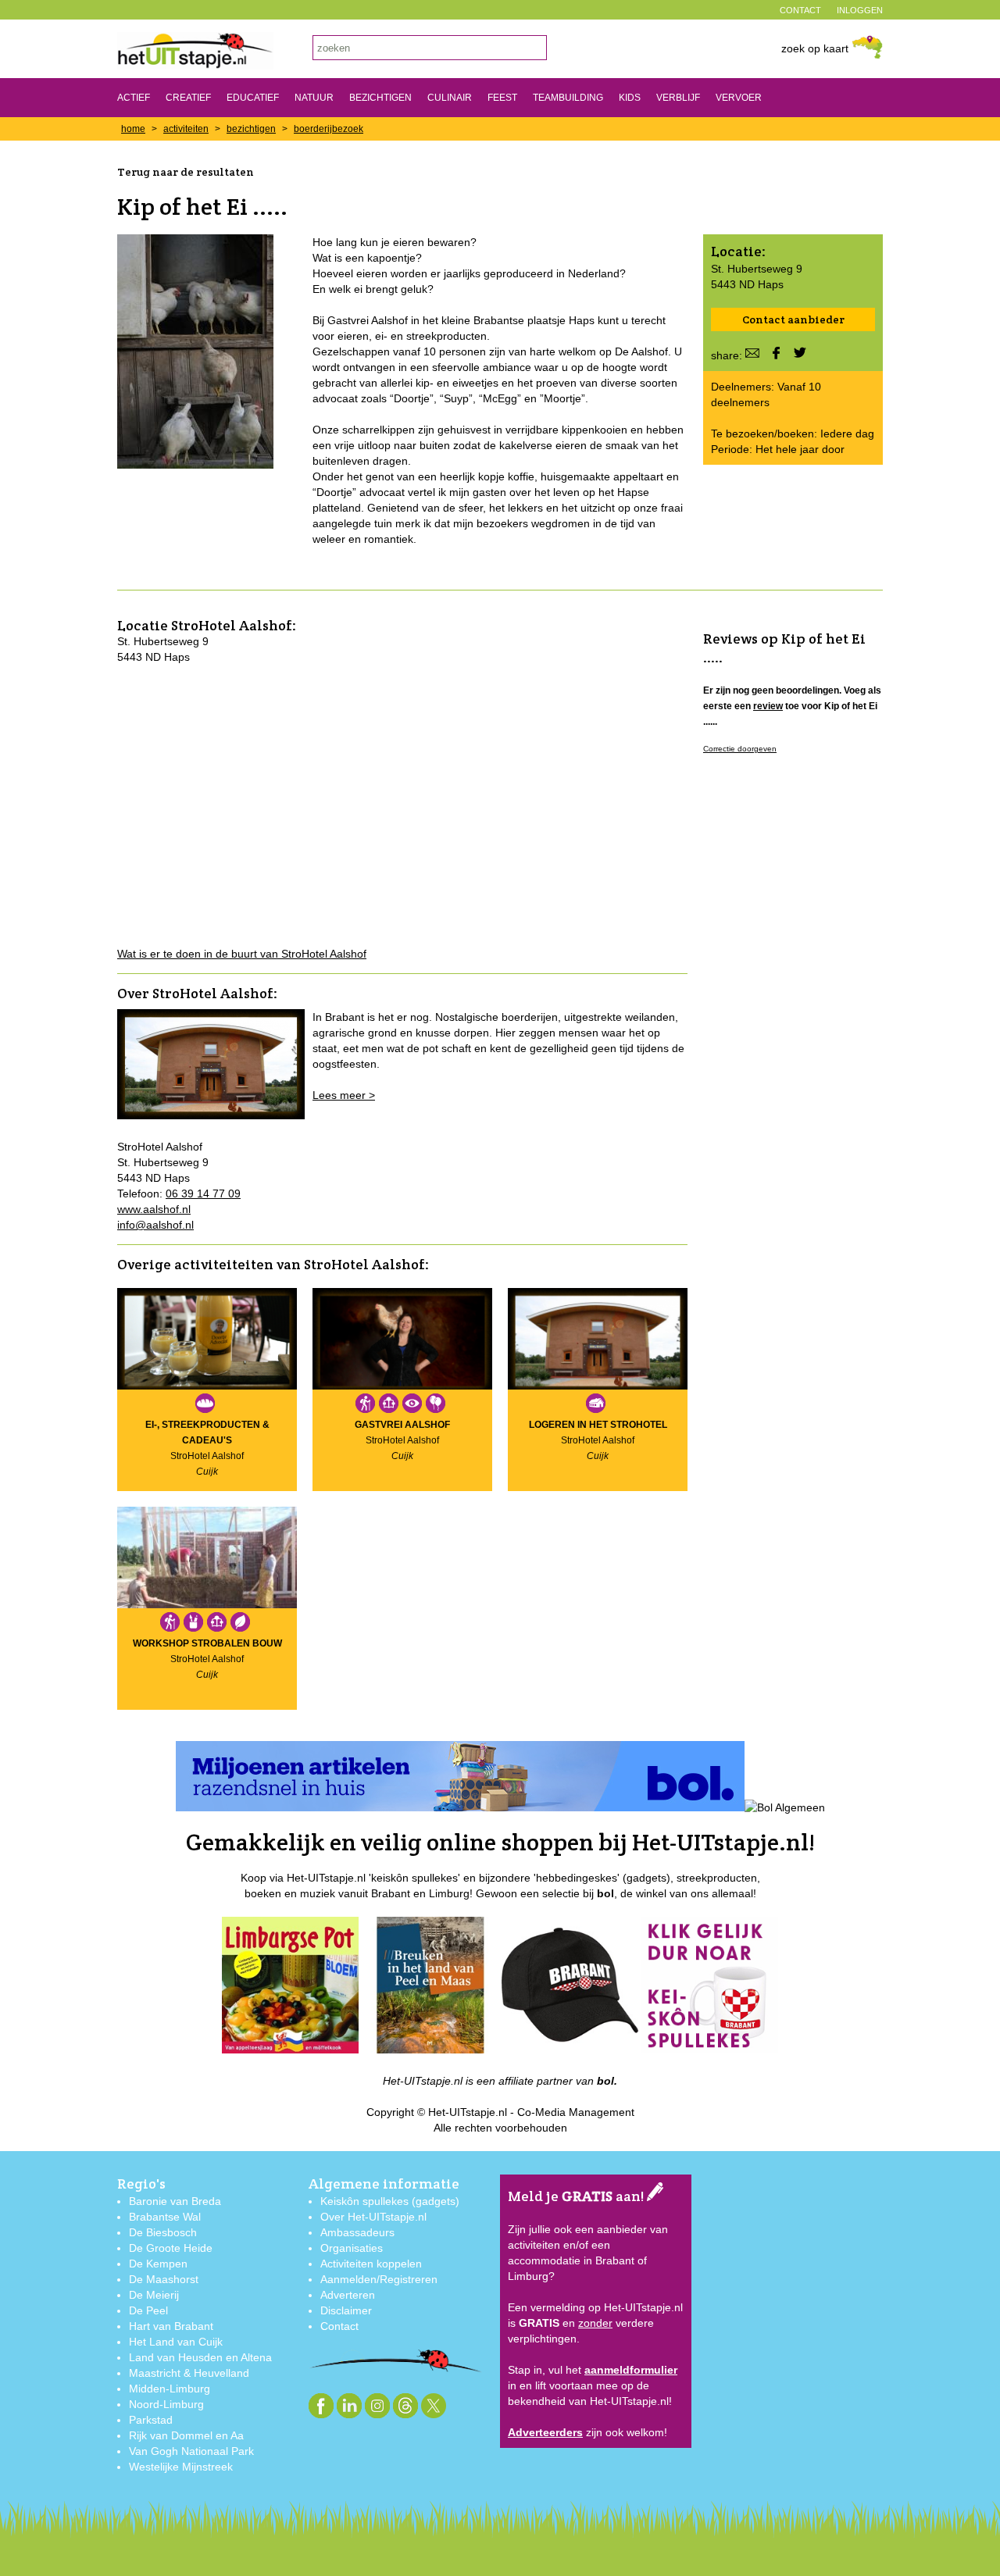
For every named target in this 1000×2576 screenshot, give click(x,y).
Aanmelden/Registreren (379, 2279)
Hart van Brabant (171, 2326)
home (133, 129)
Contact (339, 2326)
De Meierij (154, 2295)
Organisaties (352, 2248)
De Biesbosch (163, 2232)
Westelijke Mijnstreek (181, 2467)
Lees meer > (344, 1095)
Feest (502, 98)
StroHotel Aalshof (232, 625)
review (768, 706)
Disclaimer (346, 2310)
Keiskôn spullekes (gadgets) (390, 2201)
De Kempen (158, 2264)
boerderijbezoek (329, 129)
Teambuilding (568, 98)
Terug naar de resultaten (186, 172)
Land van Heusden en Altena (200, 2357)
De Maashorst (164, 2279)
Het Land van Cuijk (176, 2342)
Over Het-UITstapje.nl (373, 2217)
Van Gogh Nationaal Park (191, 2451)
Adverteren (348, 2295)
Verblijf (678, 98)
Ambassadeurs (357, 2232)
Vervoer (739, 98)
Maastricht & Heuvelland (189, 2373)
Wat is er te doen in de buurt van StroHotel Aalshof (242, 954)
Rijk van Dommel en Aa (186, 2435)
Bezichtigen (380, 98)
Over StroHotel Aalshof (195, 993)
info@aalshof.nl (155, 1225)
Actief (134, 98)
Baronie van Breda (175, 2201)
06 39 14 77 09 (203, 1193)
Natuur (314, 98)
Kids (630, 98)
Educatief (253, 98)
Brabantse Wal (165, 2217)
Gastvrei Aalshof (402, 1425)
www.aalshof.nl (154, 1209)
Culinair (450, 98)
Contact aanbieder (793, 319)
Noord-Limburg (166, 2404)
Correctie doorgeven (740, 749)
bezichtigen (251, 129)
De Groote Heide (171, 2248)
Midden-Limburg (170, 2389)
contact (800, 10)
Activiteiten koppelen (371, 2264)
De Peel (148, 2310)
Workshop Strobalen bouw (207, 1643)
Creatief (188, 98)
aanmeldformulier (631, 2370)
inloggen (860, 10)
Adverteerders (545, 2432)
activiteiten (186, 129)
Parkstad (151, 2420)
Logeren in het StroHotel (598, 1425)
